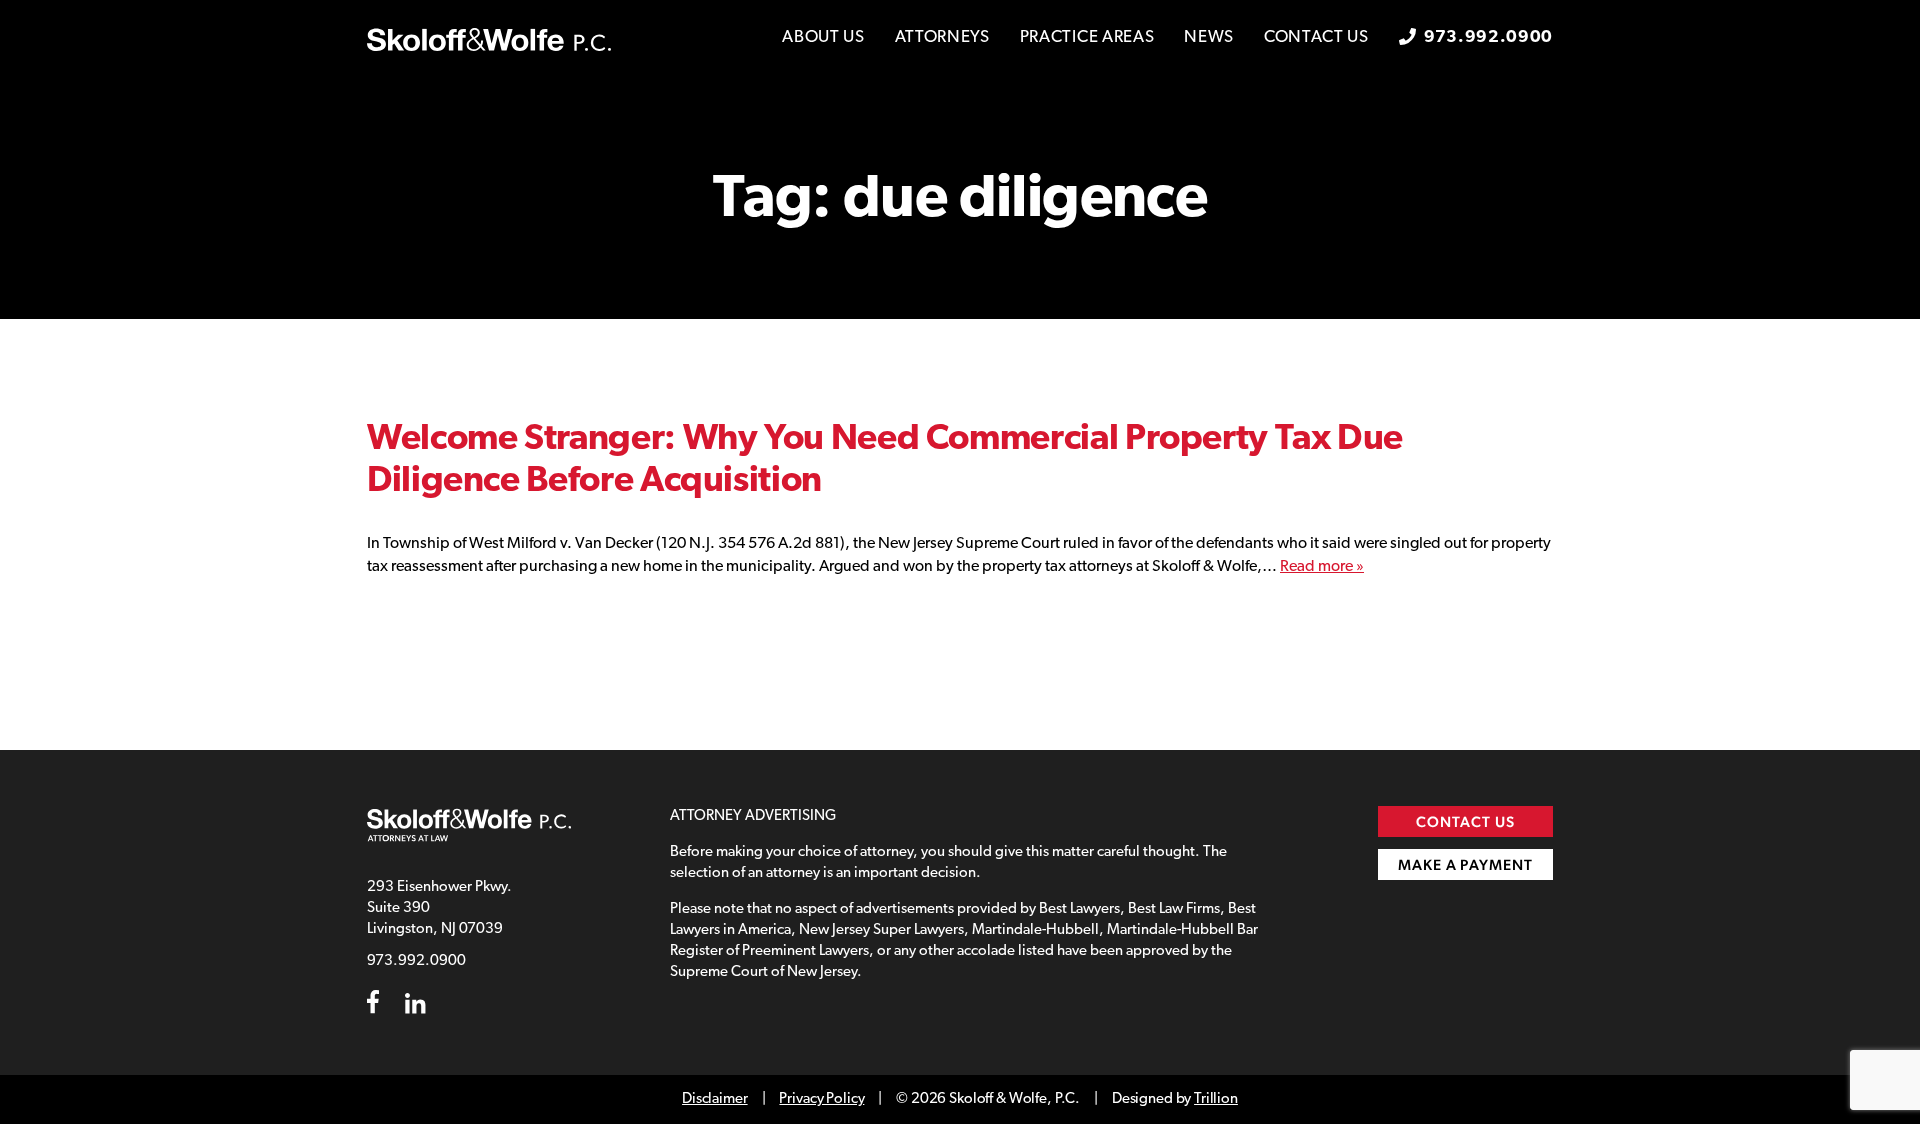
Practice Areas (1087, 37)
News (1209, 37)
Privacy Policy (821, 1099)
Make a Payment (1465, 864)
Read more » (1322, 567)
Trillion (1216, 1099)
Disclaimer (715, 1099)
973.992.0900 (1488, 37)
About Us (823, 37)
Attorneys (942, 37)
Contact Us (1316, 37)
